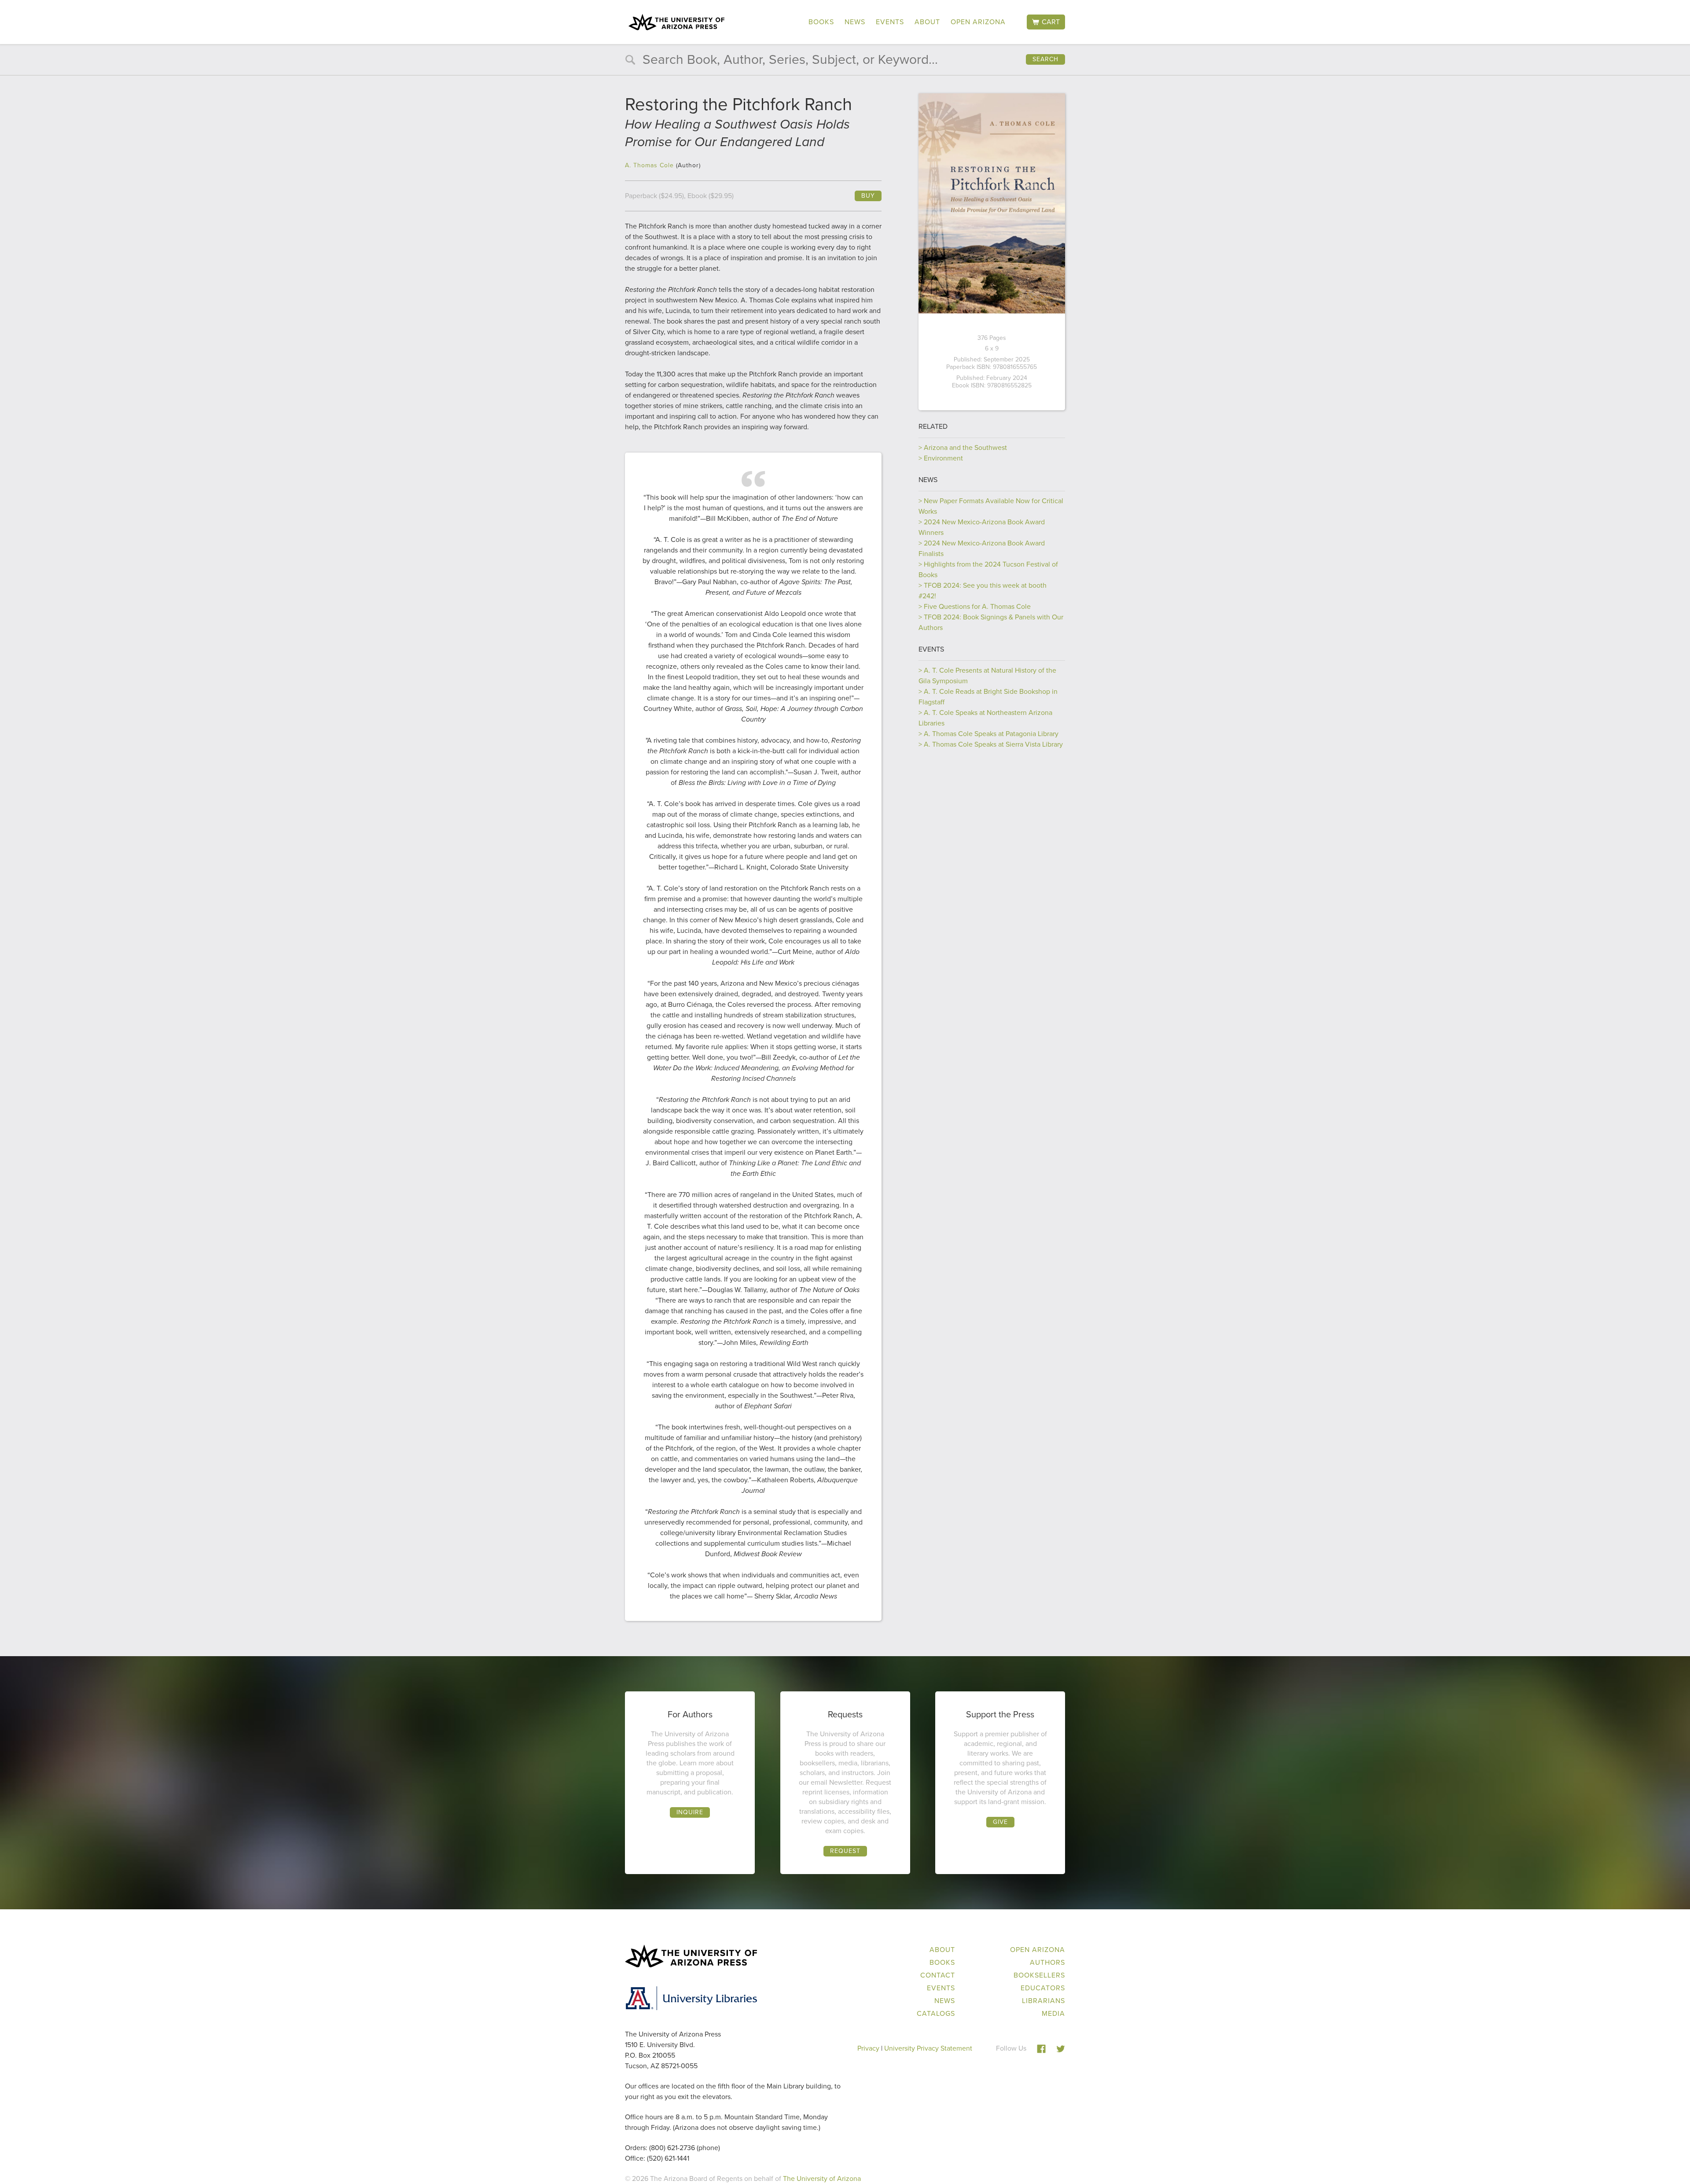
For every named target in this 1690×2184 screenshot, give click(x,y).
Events (890, 22)
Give (1000, 1822)
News (855, 22)
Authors (1047, 1962)
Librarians (1043, 2001)
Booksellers (1039, 1975)
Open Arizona (978, 22)
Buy (868, 196)
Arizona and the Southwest (965, 447)
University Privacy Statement (928, 2048)
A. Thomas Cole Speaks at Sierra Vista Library (993, 744)
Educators (1043, 1988)
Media (1053, 2013)
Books (821, 22)
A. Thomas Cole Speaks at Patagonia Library (991, 734)
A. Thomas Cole (649, 165)
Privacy (868, 2048)
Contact (938, 1975)
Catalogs (936, 2013)
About (927, 22)
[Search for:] (845, 61)
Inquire (690, 1812)
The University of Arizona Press (676, 22)
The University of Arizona (822, 2178)
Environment (943, 458)
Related (933, 426)
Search (1045, 59)
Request (845, 1851)
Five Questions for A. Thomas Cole (977, 606)
